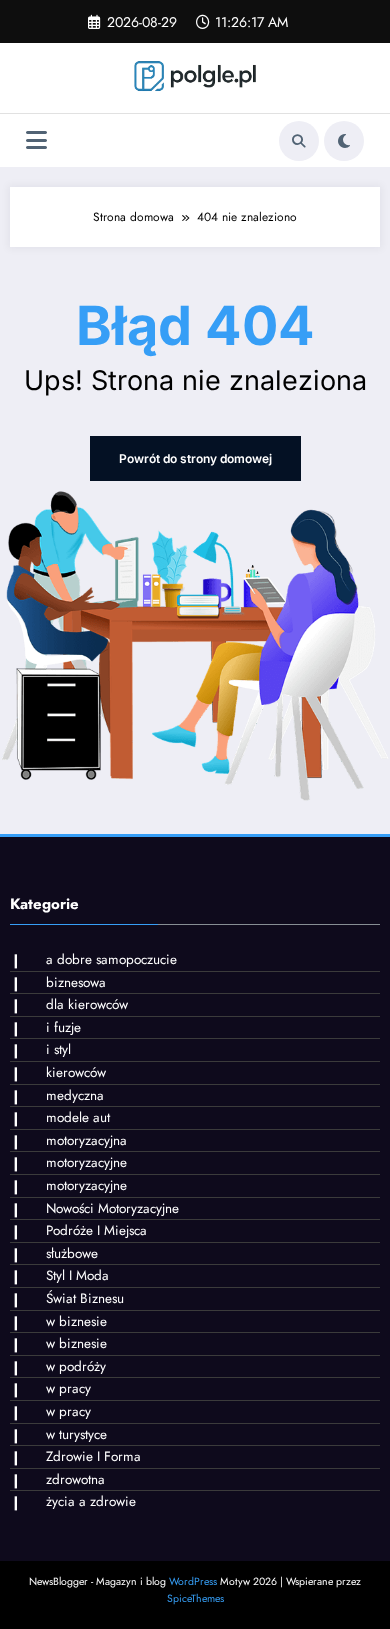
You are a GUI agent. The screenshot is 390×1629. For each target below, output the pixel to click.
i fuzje (63, 1027)
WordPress (193, 1581)
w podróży (76, 1366)
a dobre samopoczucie (111, 959)
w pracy (68, 1388)
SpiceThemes (195, 1598)
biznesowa (76, 982)
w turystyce (76, 1434)
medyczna (75, 1095)
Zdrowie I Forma (93, 1456)
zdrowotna (75, 1479)
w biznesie (76, 1321)
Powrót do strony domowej (195, 458)
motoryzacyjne (86, 1162)
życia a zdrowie (91, 1501)
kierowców (76, 1072)
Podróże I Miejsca (96, 1230)
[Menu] (36, 140)
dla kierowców (87, 1004)
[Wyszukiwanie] (299, 141)
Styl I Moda (77, 1275)
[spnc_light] (344, 141)
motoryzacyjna (86, 1140)
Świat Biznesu (85, 1298)
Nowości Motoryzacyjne (112, 1208)
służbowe (72, 1253)
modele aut (78, 1117)
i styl (58, 1049)
